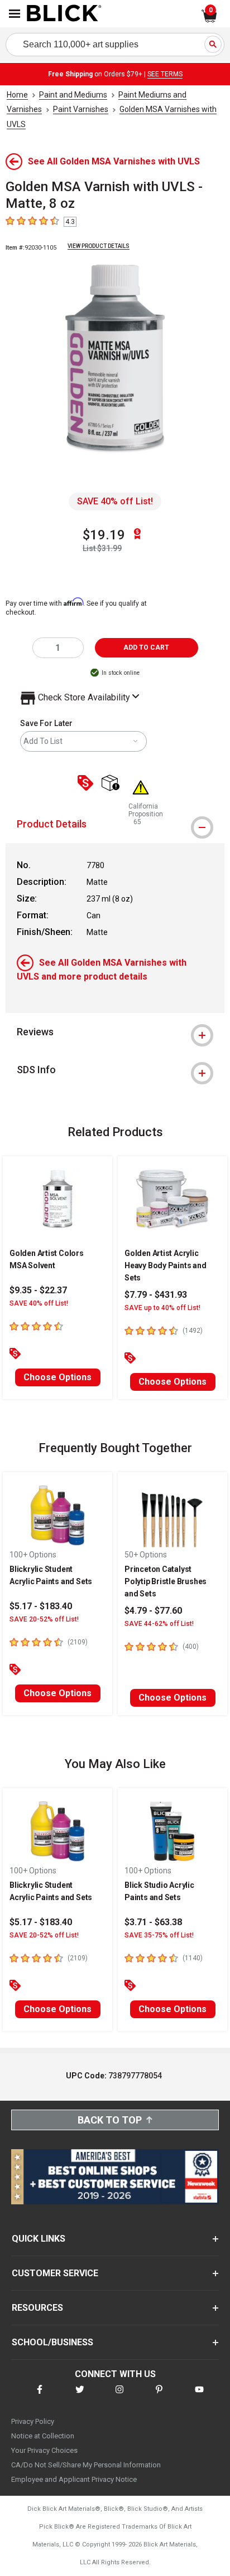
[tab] (115, 824)
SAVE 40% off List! (115, 501)
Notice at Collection (43, 2436)
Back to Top (110, 2120)
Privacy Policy (33, 2421)
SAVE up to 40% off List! (162, 1308)
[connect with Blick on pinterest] (159, 2396)
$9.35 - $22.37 (38, 1290)
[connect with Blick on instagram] (119, 2396)
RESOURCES (37, 2308)
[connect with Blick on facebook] (40, 2396)
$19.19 (104, 535)
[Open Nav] (15, 14)
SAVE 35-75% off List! (159, 1935)
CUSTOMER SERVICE (55, 2273)
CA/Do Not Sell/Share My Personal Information (86, 2465)
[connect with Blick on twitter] (80, 2396)
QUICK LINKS (39, 2239)
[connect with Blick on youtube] (199, 2396)
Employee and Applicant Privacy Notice (74, 2479)
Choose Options (57, 1377)
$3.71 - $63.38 (153, 1922)
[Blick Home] (64, 14)
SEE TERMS (165, 74)
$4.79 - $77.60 (153, 1611)
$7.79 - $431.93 (156, 1295)
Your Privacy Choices (44, 2450)
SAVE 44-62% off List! (159, 1624)
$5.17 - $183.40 (41, 1606)
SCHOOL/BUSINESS (52, 2342)
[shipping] (113, 784)
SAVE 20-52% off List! (44, 1619)
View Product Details (99, 246)
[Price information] (88, 784)
